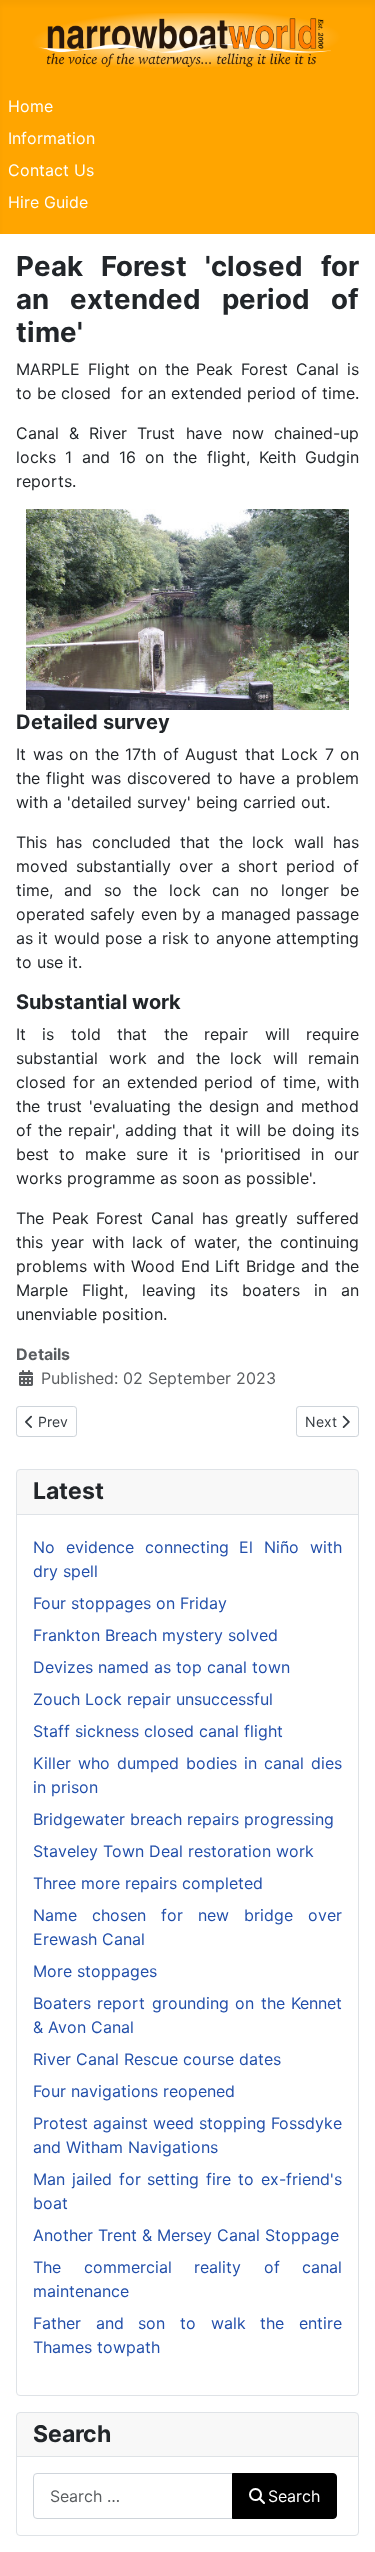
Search (294, 2496)
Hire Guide (48, 202)
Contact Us (51, 170)
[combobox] (133, 2495)
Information (51, 138)
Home (30, 106)
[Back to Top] (340, 2515)
